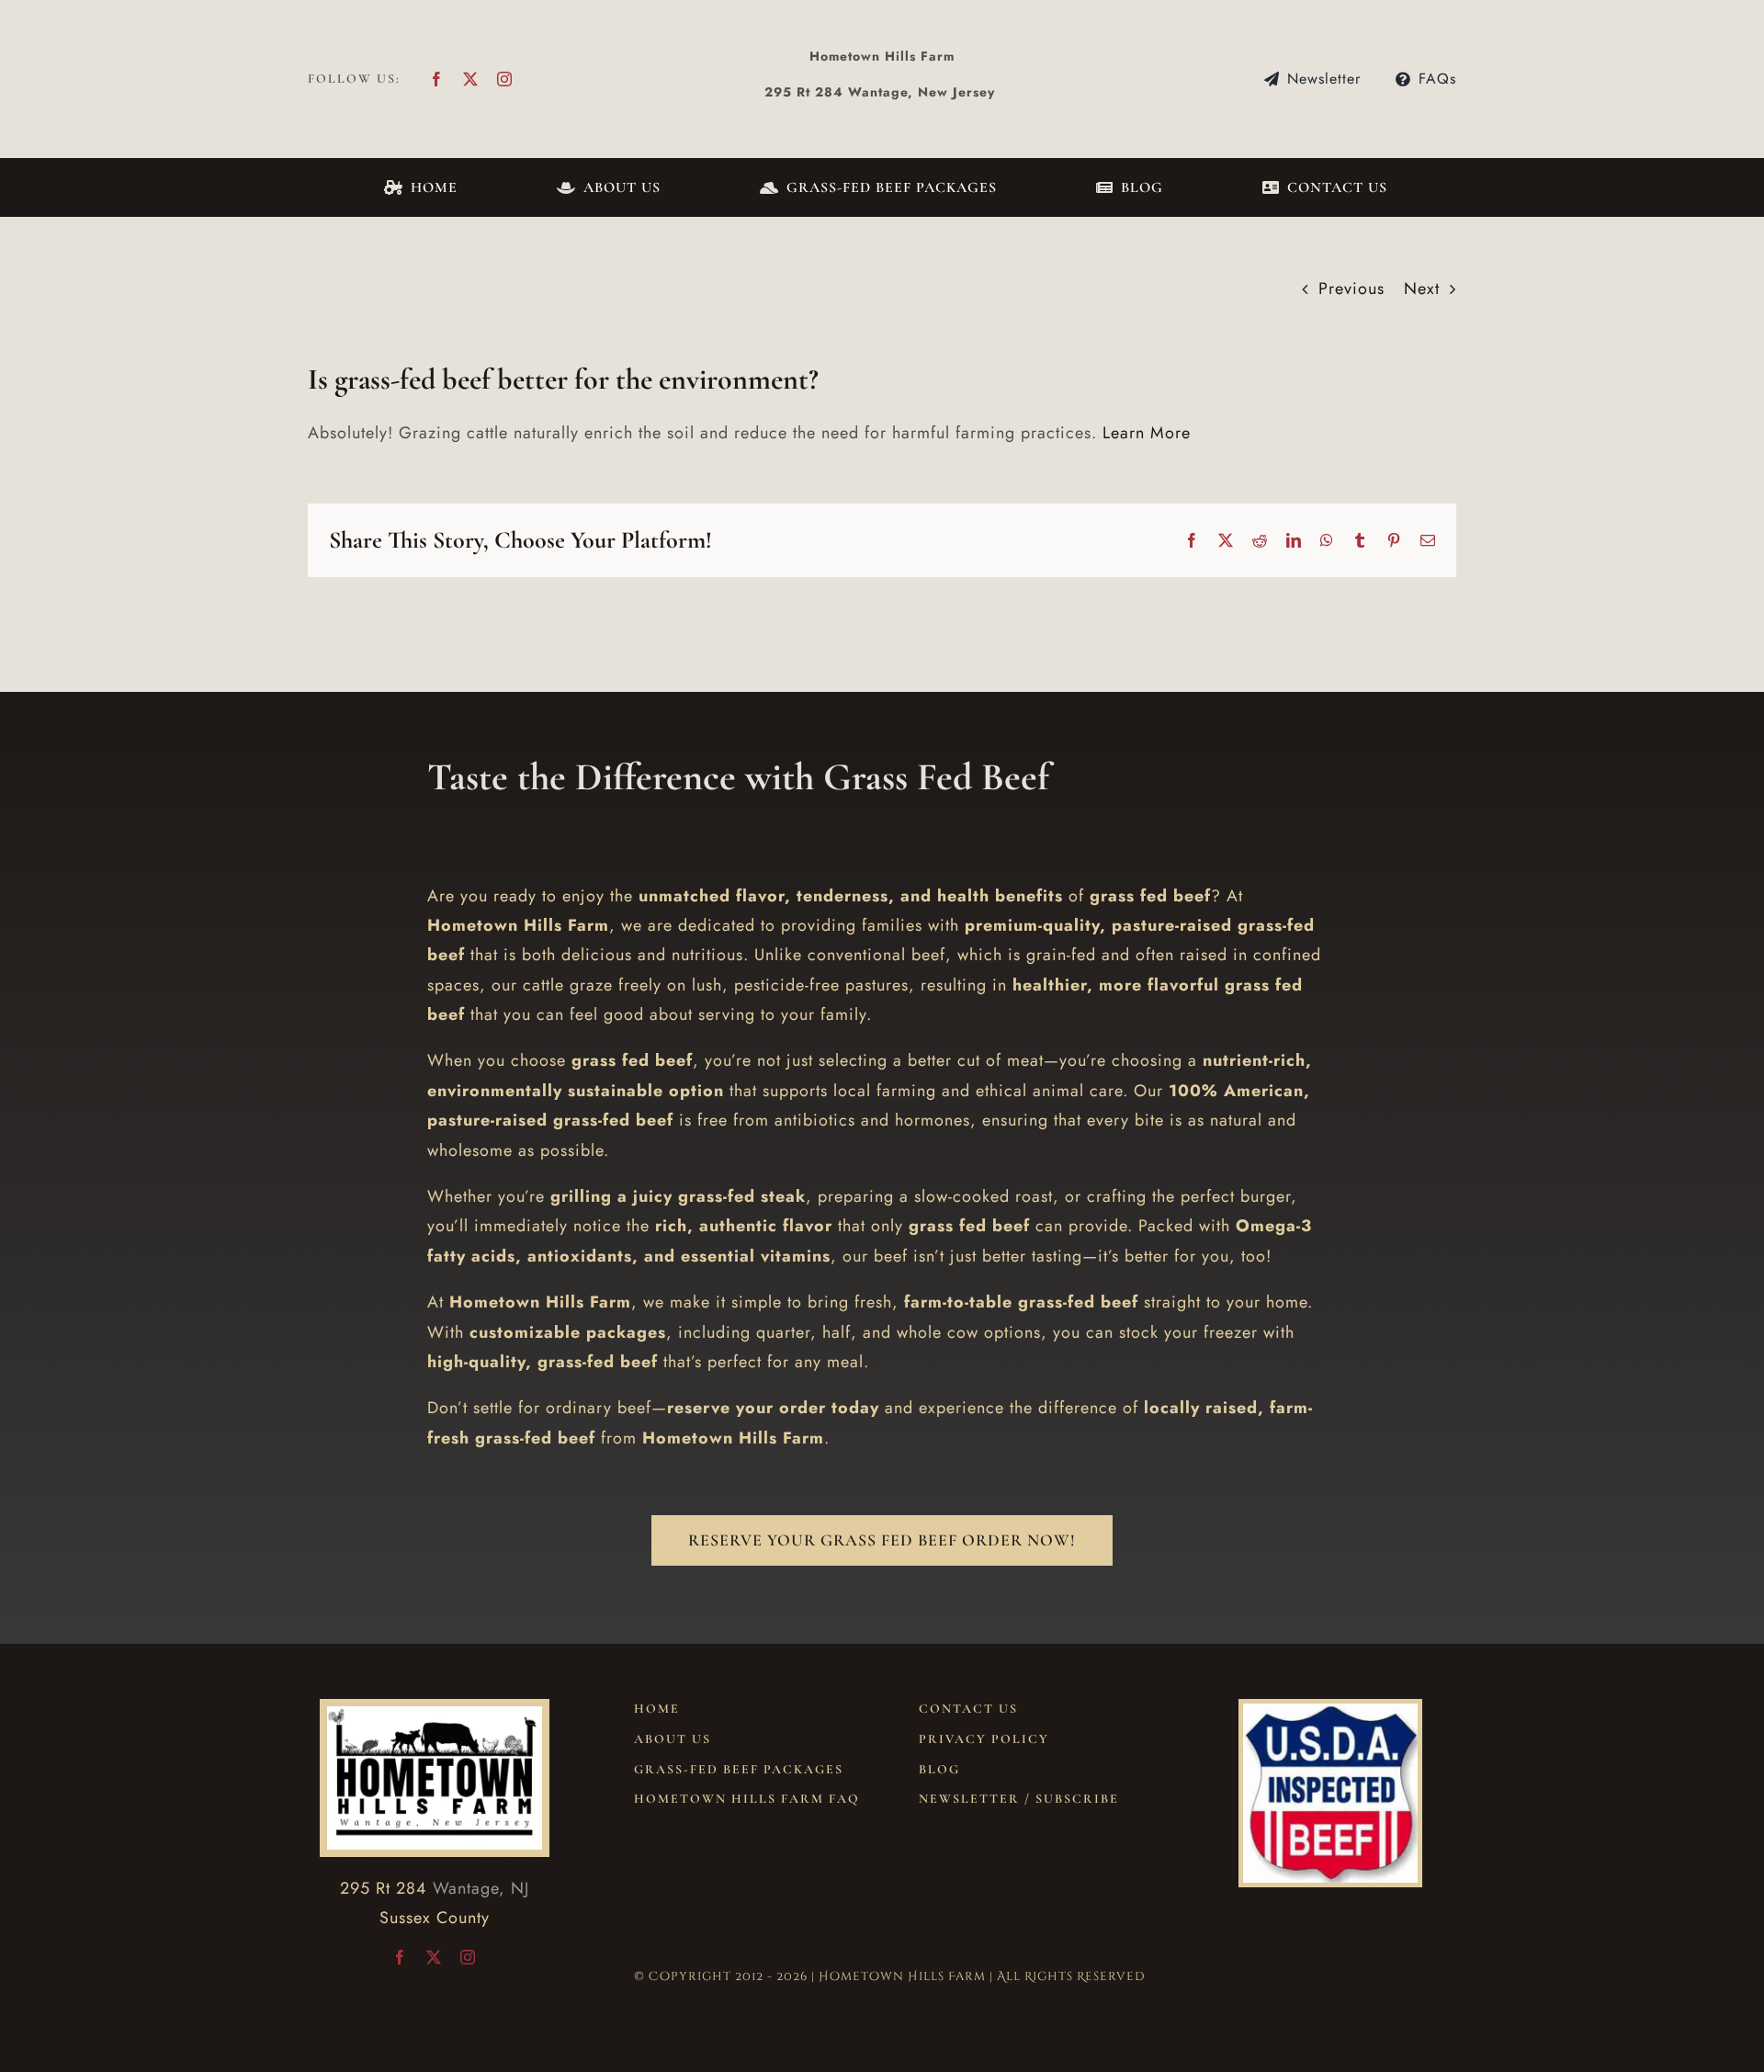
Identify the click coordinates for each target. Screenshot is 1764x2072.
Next (1422, 289)
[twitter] (471, 79)
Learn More (1147, 433)
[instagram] (505, 79)
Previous (1351, 289)
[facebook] (437, 79)
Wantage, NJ (481, 1888)
